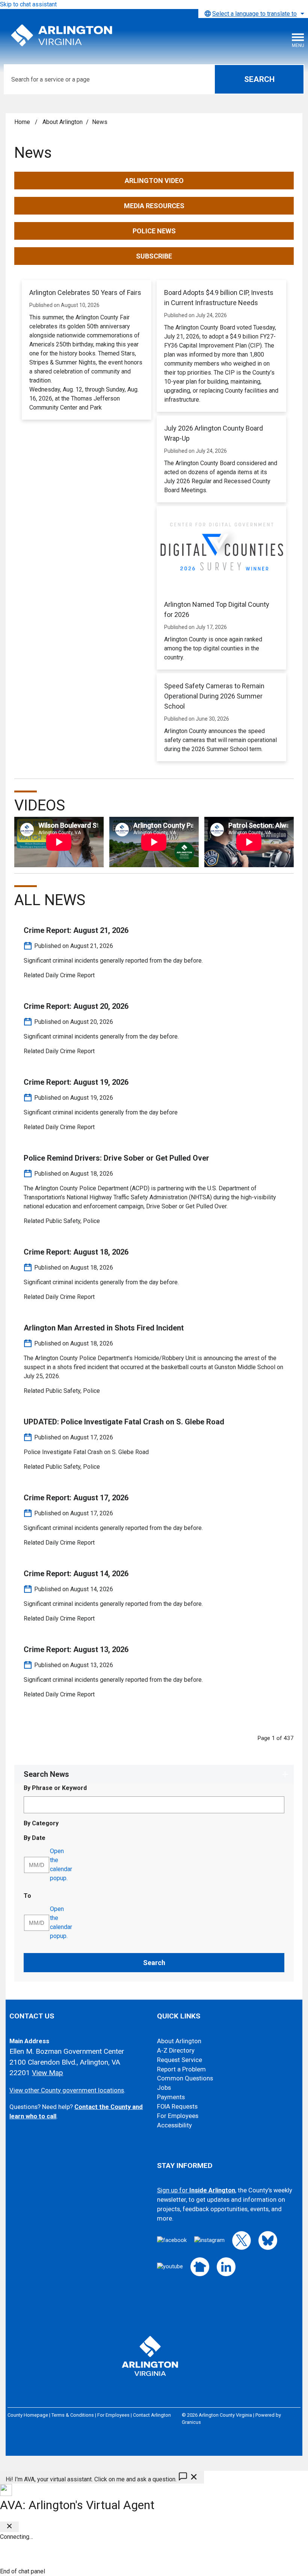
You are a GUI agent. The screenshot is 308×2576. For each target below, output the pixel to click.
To (46, 1896)
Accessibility (174, 2125)
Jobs (164, 2088)
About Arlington (63, 122)
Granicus (191, 2422)
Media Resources (154, 206)
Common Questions (185, 2078)
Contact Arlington (152, 2415)
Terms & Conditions (73, 2415)
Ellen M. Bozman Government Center (67, 2051)
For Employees (178, 2116)
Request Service (180, 2060)
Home (22, 122)
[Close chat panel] (9, 2527)
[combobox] (253, 14)
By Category (41, 1823)
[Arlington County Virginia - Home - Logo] (62, 36)
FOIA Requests (177, 2107)
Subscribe (154, 256)
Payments (171, 2097)
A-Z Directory (176, 2051)
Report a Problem (181, 2069)
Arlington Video (154, 181)
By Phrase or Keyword (55, 1788)
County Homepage (28, 2415)
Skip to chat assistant (28, 4)
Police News (154, 231)
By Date (54, 1838)
